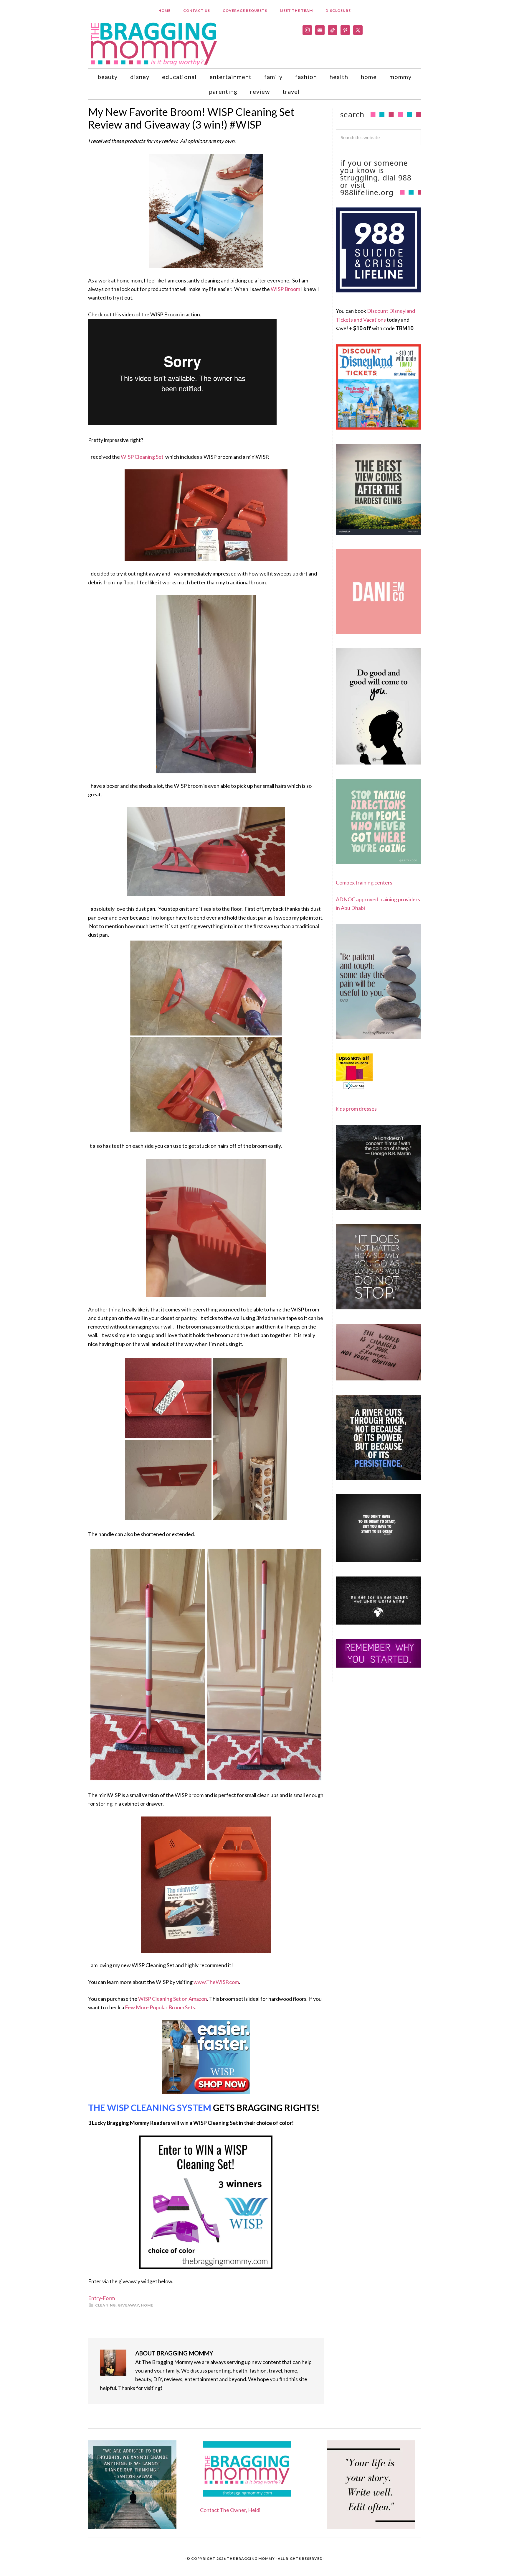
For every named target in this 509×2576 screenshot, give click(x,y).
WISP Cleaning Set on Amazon (173, 1999)
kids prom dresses (356, 1109)
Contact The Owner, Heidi (230, 2510)
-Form (108, 2298)
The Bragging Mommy (251, 2558)
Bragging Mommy (154, 43)
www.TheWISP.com (216, 1982)
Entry (95, 2298)
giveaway (128, 2305)
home (147, 2305)
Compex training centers (364, 882)
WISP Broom (285, 289)
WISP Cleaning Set (142, 457)
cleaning (105, 2305)
